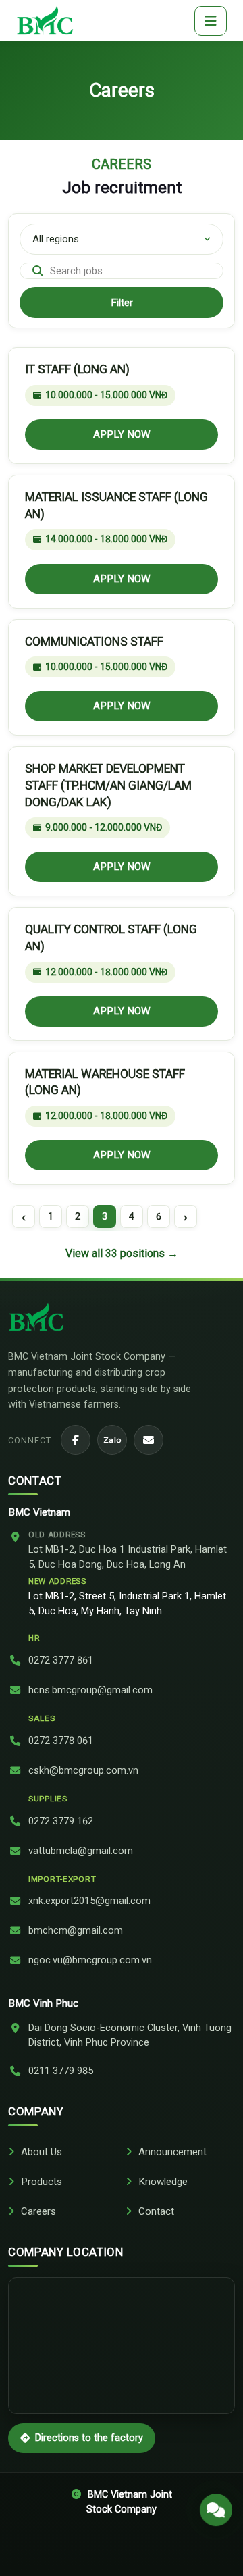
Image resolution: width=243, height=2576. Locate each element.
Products (42, 2182)
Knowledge (163, 2182)
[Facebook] (76, 1440)
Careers (38, 2211)
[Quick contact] (216, 2504)
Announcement (172, 2152)
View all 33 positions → (122, 1253)
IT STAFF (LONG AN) (77, 369)
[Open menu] (211, 21)
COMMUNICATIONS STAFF (94, 642)
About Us (42, 2152)
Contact (156, 2211)
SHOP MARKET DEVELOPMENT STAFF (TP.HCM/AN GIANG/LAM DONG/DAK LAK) (108, 785)
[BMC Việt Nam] (45, 21)
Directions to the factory (89, 2438)
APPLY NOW (122, 434)
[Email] (148, 1440)
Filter (122, 303)
